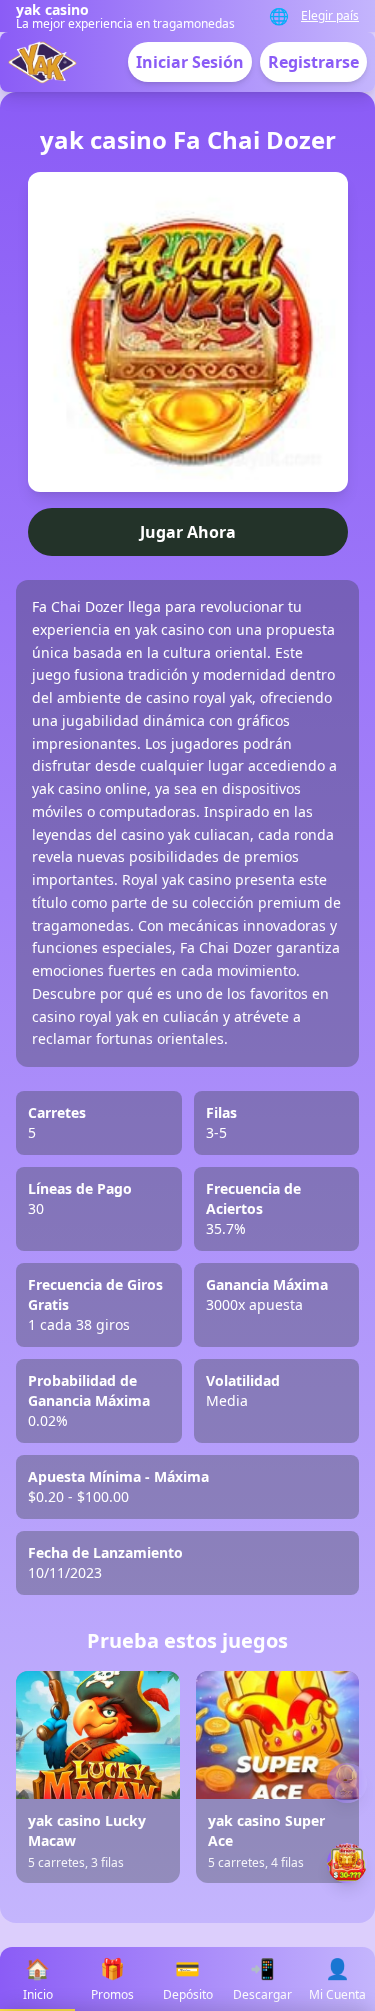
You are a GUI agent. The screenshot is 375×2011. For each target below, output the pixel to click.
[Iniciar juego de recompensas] (347, 1863)
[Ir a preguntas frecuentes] (347, 1783)
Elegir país (330, 16)
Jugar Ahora (188, 532)
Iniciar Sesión (190, 62)
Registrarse (313, 62)
